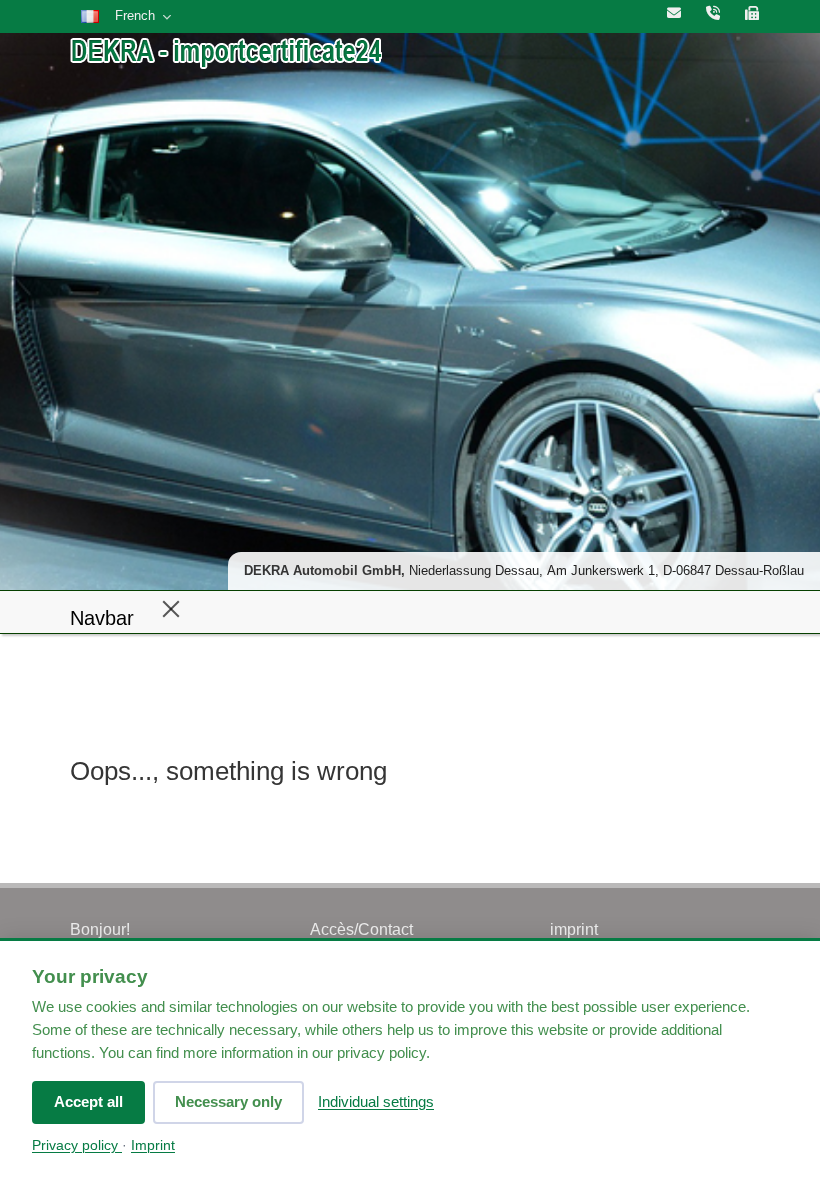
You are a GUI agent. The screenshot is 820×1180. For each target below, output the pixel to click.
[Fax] (752, 14)
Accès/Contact (361, 929)
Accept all (88, 1101)
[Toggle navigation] (171, 608)
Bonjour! (100, 929)
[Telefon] (713, 14)
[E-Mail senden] (674, 14)
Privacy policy (77, 1145)
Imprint (153, 1145)
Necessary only (228, 1101)
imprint (574, 929)
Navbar (102, 618)
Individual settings (376, 1101)
